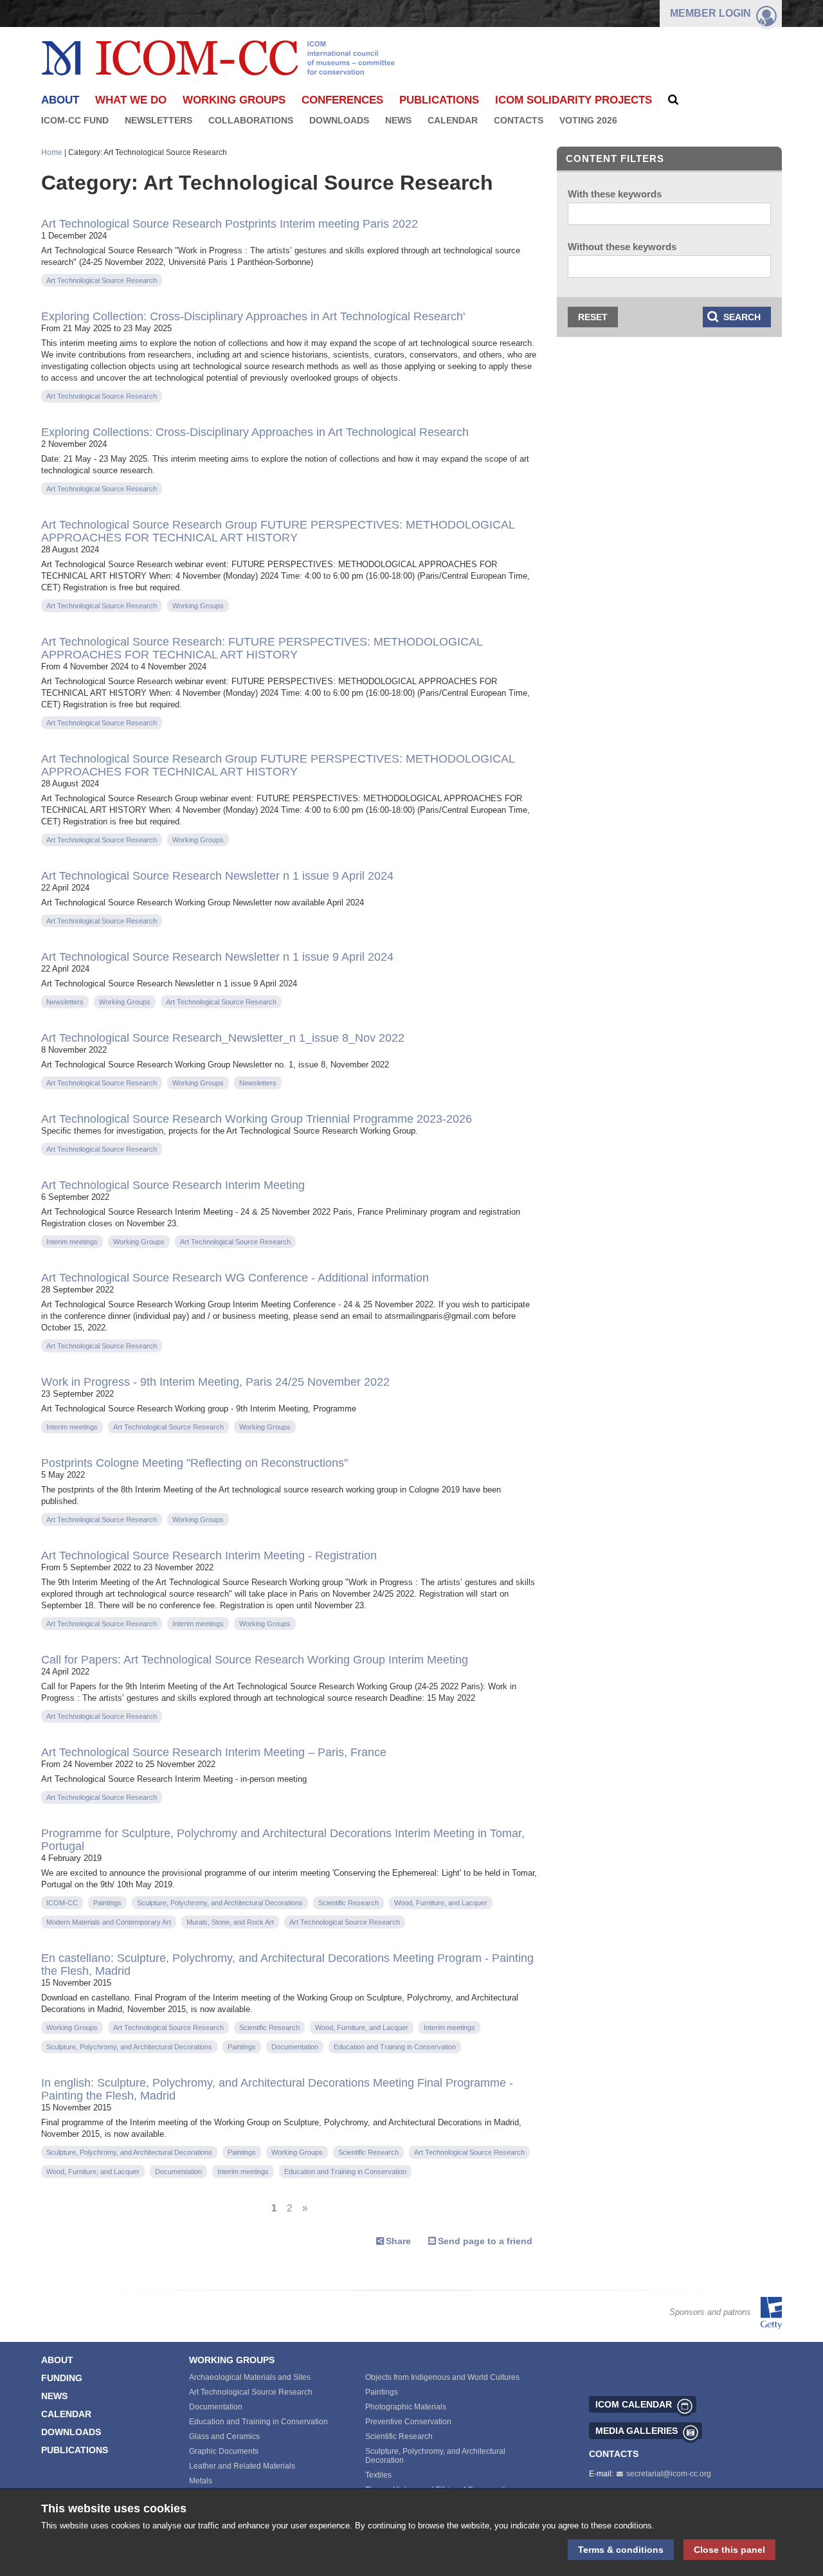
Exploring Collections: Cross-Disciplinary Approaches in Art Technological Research (255, 432)
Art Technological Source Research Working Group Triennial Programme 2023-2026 (257, 1119)
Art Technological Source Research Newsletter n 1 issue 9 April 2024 (217, 876)
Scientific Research (348, 1903)
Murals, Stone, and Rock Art (230, 1922)
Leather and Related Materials (242, 2466)
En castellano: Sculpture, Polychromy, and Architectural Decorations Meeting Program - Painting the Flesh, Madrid (287, 1964)
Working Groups (234, 100)
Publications (439, 100)
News (398, 120)
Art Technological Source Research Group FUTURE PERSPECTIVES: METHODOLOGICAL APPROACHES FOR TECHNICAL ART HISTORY (278, 531)
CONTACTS (614, 2454)
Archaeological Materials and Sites (250, 2377)
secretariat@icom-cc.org (669, 2474)
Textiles (378, 2475)
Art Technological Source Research (102, 280)
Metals (201, 2481)
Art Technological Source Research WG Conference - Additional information (235, 1278)
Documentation (295, 2047)
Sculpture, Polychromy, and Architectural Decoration (435, 2456)
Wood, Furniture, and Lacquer (441, 1903)
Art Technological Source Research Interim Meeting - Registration (209, 1556)
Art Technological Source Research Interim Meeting (173, 1185)
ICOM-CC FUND (75, 120)
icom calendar (634, 2404)
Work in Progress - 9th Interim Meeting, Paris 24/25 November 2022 (215, 1382)
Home (52, 152)
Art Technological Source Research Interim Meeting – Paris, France (214, 1752)
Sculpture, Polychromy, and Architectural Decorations (220, 1903)
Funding (62, 2378)
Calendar (453, 120)
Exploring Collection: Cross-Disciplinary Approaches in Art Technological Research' (253, 316)
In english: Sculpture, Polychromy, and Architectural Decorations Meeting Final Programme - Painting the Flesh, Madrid (277, 2089)
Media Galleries (637, 2431)
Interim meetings (72, 1242)
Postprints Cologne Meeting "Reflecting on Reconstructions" (194, 1463)
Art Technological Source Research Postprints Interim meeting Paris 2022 (230, 224)
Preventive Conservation (408, 2422)
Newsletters (158, 120)
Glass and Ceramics (224, 2436)
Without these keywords (622, 247)
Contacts (519, 120)
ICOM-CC (62, 1903)
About (57, 2360)
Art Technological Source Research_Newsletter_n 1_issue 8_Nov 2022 (223, 1038)
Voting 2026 (588, 120)
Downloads (339, 120)
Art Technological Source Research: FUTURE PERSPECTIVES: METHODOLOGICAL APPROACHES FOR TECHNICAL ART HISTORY (262, 648)
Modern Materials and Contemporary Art (109, 1922)
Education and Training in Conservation (395, 2047)
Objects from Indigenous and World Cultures (442, 2377)
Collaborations (251, 120)
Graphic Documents (224, 2451)
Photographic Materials (406, 2407)
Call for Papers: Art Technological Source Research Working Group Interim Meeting (255, 1660)
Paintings (107, 1903)
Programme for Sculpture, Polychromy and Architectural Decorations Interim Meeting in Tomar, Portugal (283, 1840)
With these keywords (615, 194)
